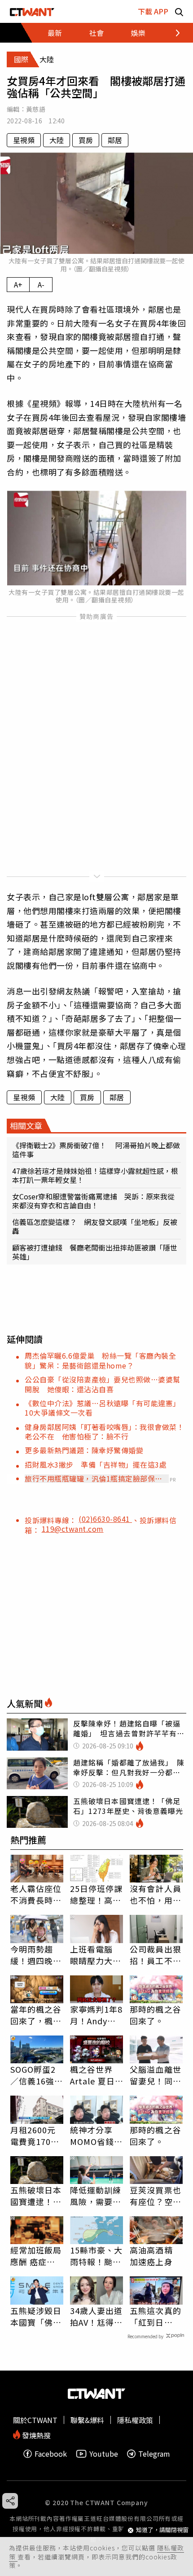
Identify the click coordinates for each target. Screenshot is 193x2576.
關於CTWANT (35, 2420)
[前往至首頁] (32, 11)
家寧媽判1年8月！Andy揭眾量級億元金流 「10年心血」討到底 (96, 2015)
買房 (86, 140)
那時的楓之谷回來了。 (156, 2015)
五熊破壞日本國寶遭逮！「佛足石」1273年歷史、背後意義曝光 (36, 2196)
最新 (55, 33)
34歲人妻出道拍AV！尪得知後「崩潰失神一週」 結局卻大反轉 (96, 2316)
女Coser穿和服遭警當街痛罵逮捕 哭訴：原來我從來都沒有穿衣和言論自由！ (93, 1201)
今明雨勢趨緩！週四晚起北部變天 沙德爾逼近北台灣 (36, 1955)
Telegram (154, 2454)
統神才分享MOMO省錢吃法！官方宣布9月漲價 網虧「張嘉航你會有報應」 (96, 2136)
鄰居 (115, 140)
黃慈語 (36, 109)
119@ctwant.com (73, 1529)
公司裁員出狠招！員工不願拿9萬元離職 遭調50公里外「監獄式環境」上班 (156, 1955)
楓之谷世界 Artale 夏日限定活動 (92, 2075)
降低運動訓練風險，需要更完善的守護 (96, 2196)
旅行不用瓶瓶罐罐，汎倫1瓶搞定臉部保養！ (90, 1478)
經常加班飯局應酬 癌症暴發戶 (36, 2256)
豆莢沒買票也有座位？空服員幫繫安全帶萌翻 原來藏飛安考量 (156, 2196)
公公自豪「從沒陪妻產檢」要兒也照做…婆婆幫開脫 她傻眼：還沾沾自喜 (103, 1384)
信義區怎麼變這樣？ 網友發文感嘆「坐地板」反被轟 (95, 1226)
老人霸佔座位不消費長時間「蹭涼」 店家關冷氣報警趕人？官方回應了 (36, 1894)
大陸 (57, 140)
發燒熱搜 (35, 2434)
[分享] (10, 2501)
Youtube (104, 2454)
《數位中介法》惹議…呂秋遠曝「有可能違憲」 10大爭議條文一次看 (104, 1408)
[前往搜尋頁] (179, 11)
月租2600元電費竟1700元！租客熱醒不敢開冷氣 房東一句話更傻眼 (36, 2136)
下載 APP (153, 11)
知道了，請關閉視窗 (162, 2530)
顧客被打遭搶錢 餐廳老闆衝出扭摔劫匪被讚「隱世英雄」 (95, 1252)
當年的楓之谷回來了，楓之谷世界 (36, 2015)
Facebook (51, 2454)
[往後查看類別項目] (173, 33)
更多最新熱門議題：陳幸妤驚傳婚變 (84, 1450)
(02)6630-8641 (105, 1519)
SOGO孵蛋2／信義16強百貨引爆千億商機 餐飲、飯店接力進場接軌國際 (37, 2075)
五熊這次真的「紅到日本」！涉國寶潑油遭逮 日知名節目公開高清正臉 (156, 2316)
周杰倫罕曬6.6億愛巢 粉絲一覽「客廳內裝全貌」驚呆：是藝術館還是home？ (100, 1360)
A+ (18, 284)
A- (41, 284)
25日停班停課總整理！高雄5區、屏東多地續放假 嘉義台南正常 (96, 1894)
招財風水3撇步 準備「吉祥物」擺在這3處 (96, 1465)
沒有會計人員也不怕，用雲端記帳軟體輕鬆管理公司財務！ (156, 1894)
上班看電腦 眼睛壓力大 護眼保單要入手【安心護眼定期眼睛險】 (96, 1955)
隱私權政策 (135, 2420)
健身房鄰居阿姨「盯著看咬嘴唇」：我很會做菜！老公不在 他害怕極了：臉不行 (104, 1432)
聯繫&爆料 (87, 2420)
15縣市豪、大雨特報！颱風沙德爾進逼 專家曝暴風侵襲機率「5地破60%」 (96, 2256)
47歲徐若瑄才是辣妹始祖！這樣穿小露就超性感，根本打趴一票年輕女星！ (95, 1175)
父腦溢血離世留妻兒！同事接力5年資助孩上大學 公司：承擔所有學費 (156, 2075)
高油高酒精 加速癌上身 (151, 2256)
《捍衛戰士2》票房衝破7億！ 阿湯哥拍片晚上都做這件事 (96, 1150)
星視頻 (24, 140)
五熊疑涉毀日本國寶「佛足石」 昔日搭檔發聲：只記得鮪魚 (36, 2316)
